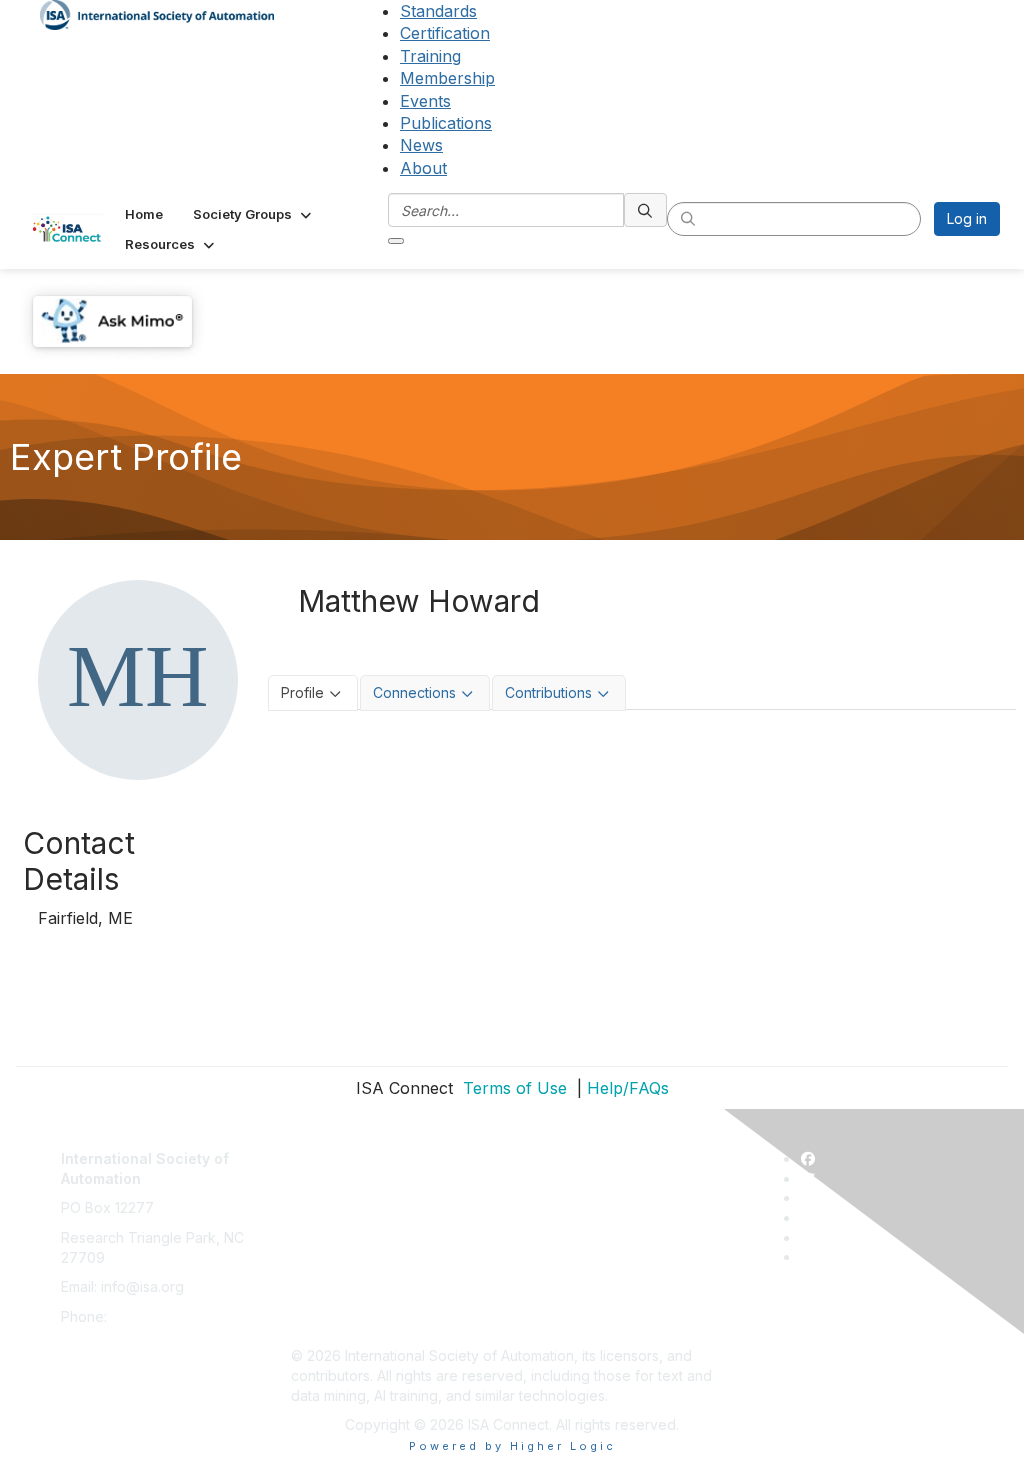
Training (430, 56)
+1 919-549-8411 (164, 1316)
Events (425, 101)
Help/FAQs (628, 1088)
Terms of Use (512, 1088)
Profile (302, 692)
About (423, 168)
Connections (414, 692)
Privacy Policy (337, 1207)
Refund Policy (337, 1267)
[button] (254, 214)
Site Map (320, 1326)
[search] (646, 210)
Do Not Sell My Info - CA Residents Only (422, 1296)
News (421, 145)
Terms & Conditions (355, 1237)
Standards (438, 11)
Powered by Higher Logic (512, 1446)
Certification (445, 33)
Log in (967, 218)
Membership (447, 78)
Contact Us (327, 1148)
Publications (446, 123)
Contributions (548, 692)
